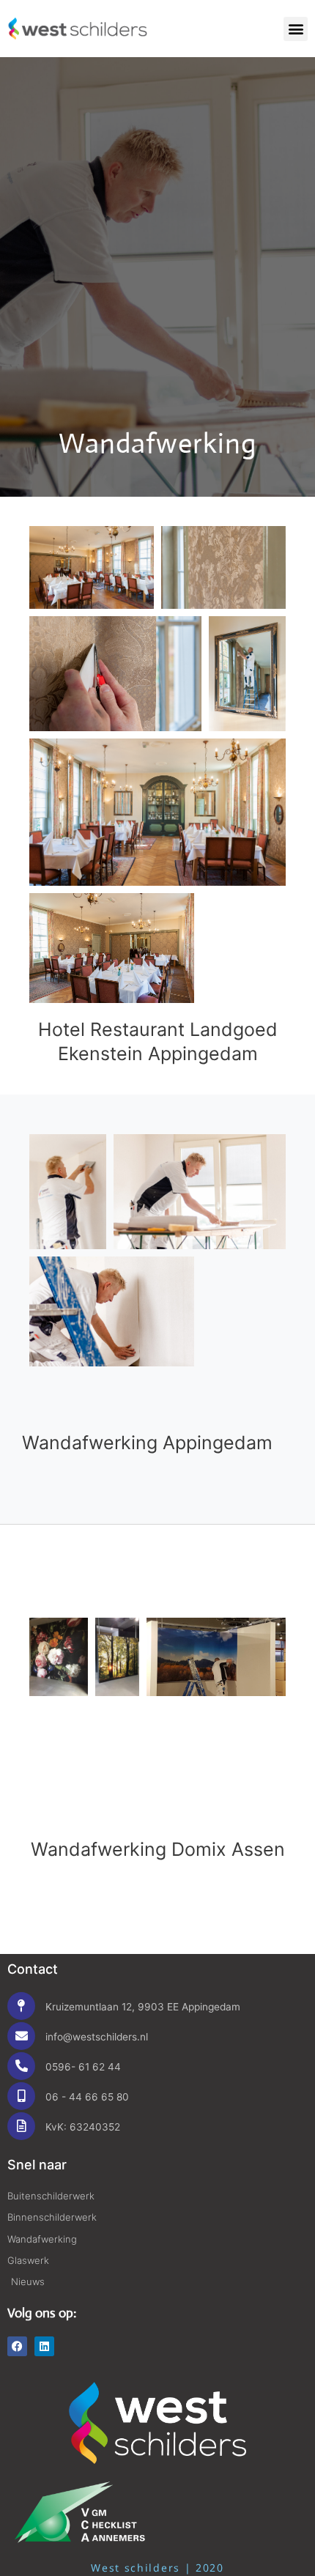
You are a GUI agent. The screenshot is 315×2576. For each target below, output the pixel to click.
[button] (296, 29)
